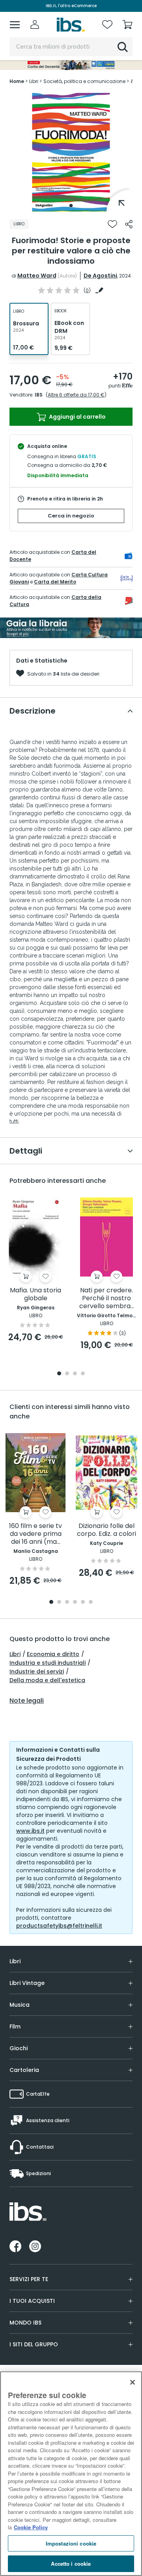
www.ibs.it (30, 1831)
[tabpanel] (71, 152)
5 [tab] (83, 1602)
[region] (71, 2474)
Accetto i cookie (71, 2564)
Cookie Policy (31, 2527)
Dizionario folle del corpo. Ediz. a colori (106, 1530)
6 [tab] (91, 1602)
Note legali (27, 1701)
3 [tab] (75, 1374)
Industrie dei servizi (37, 1671)
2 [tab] (67, 1374)
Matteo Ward (37, 276)
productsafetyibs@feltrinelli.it (59, 1926)
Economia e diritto (53, 1654)
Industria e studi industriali (48, 1663)
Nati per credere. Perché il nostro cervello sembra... (107, 1298)
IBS (39, 395)
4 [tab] (83, 1374)
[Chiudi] (133, 2382)
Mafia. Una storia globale (35, 1295)
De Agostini (100, 276)
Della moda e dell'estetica (47, 1680)
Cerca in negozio (71, 516)
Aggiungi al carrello (77, 417)
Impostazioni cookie (71, 2543)
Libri (15, 1654)
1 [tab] (71, 206)
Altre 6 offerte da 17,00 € (76, 395)
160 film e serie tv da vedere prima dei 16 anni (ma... (35, 1534)
